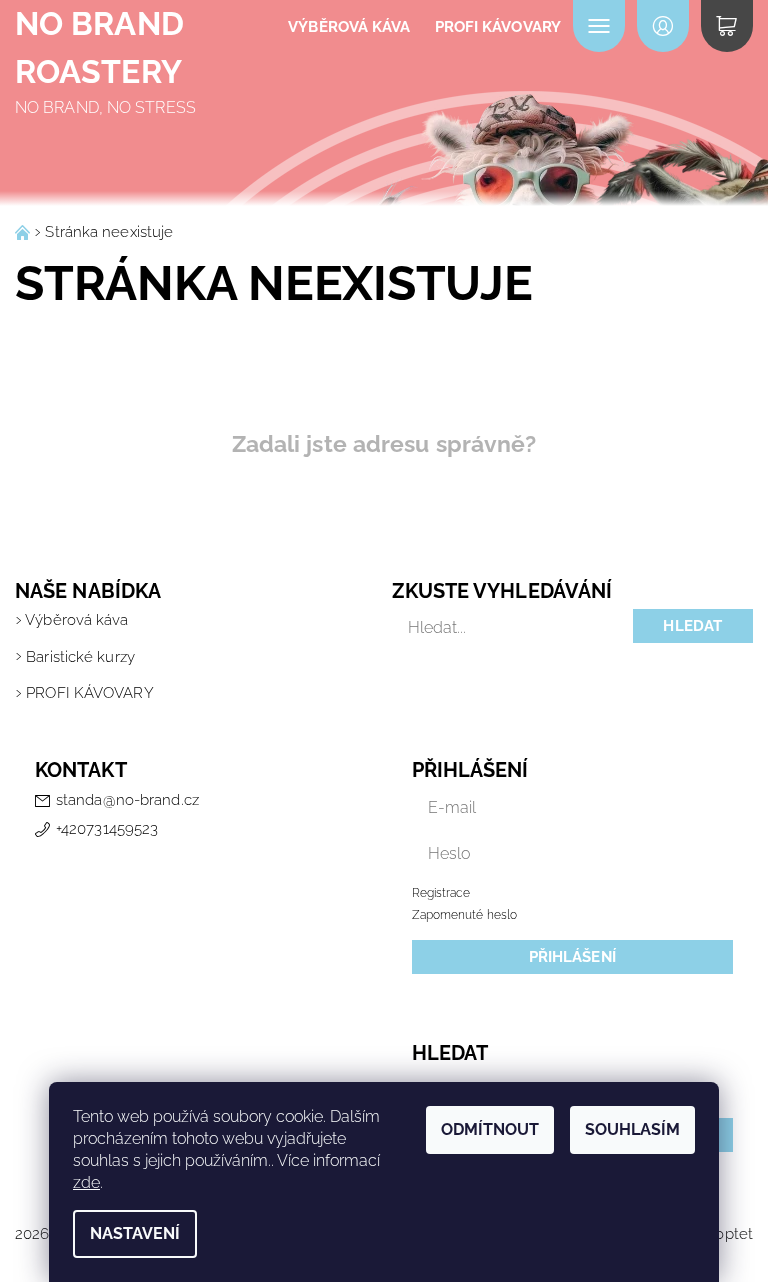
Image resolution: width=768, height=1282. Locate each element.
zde (86, 1182)
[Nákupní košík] (727, 26)
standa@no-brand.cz (127, 800)
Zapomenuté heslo (465, 915)
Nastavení (135, 1233)
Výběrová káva (349, 27)
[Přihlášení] (663, 26)
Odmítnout (490, 1129)
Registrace (441, 893)
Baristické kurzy (80, 657)
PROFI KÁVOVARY (498, 27)
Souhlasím (632, 1129)
